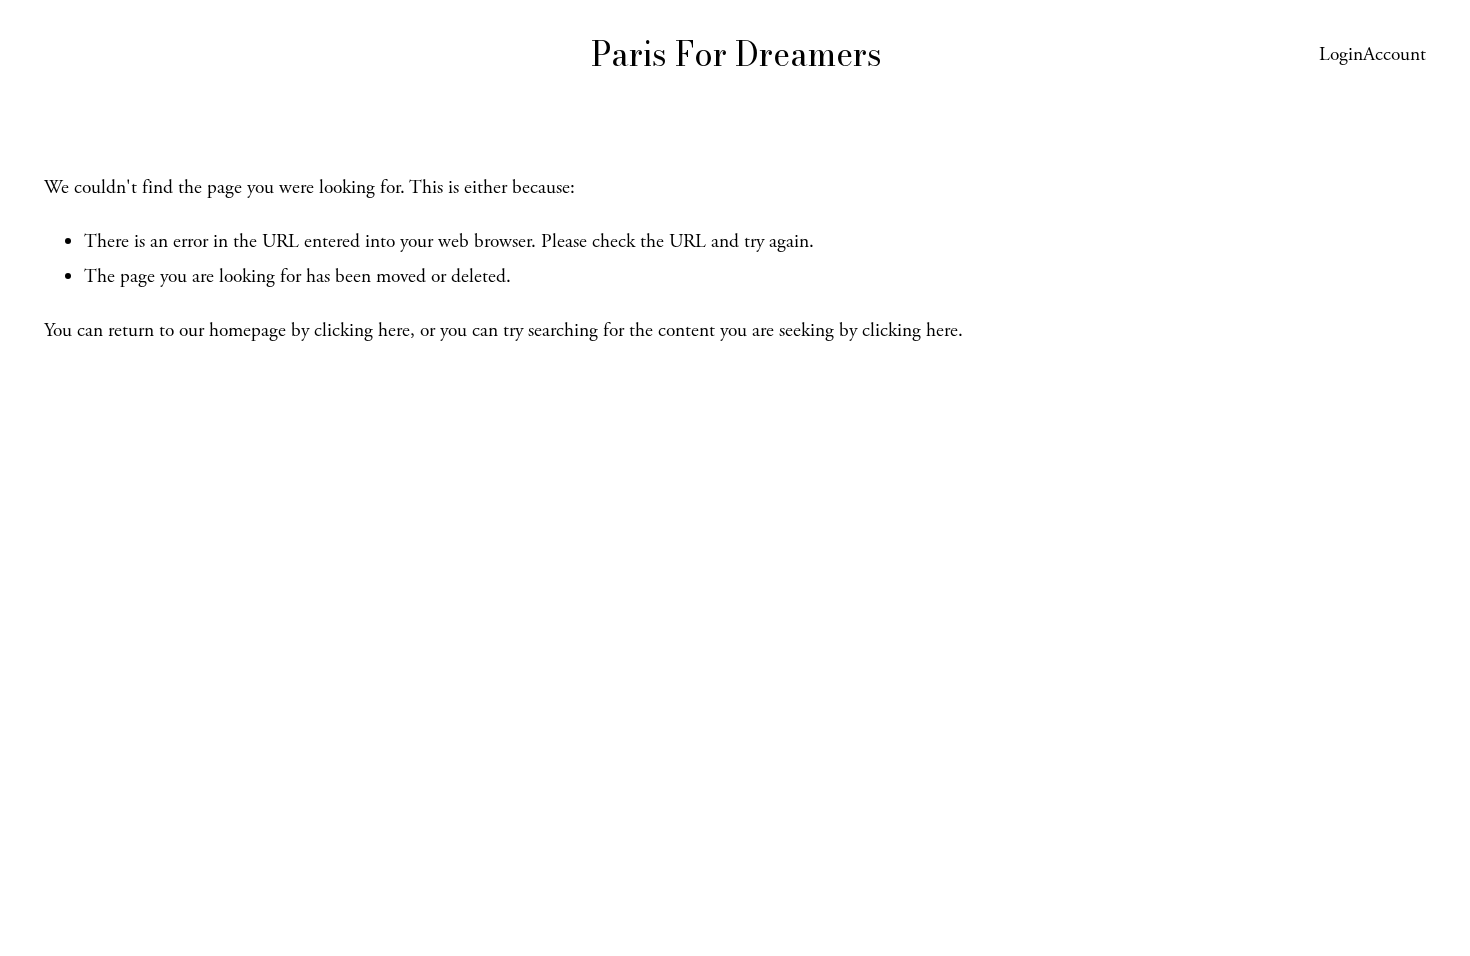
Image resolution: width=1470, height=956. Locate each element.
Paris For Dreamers (736, 54)
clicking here (362, 330)
